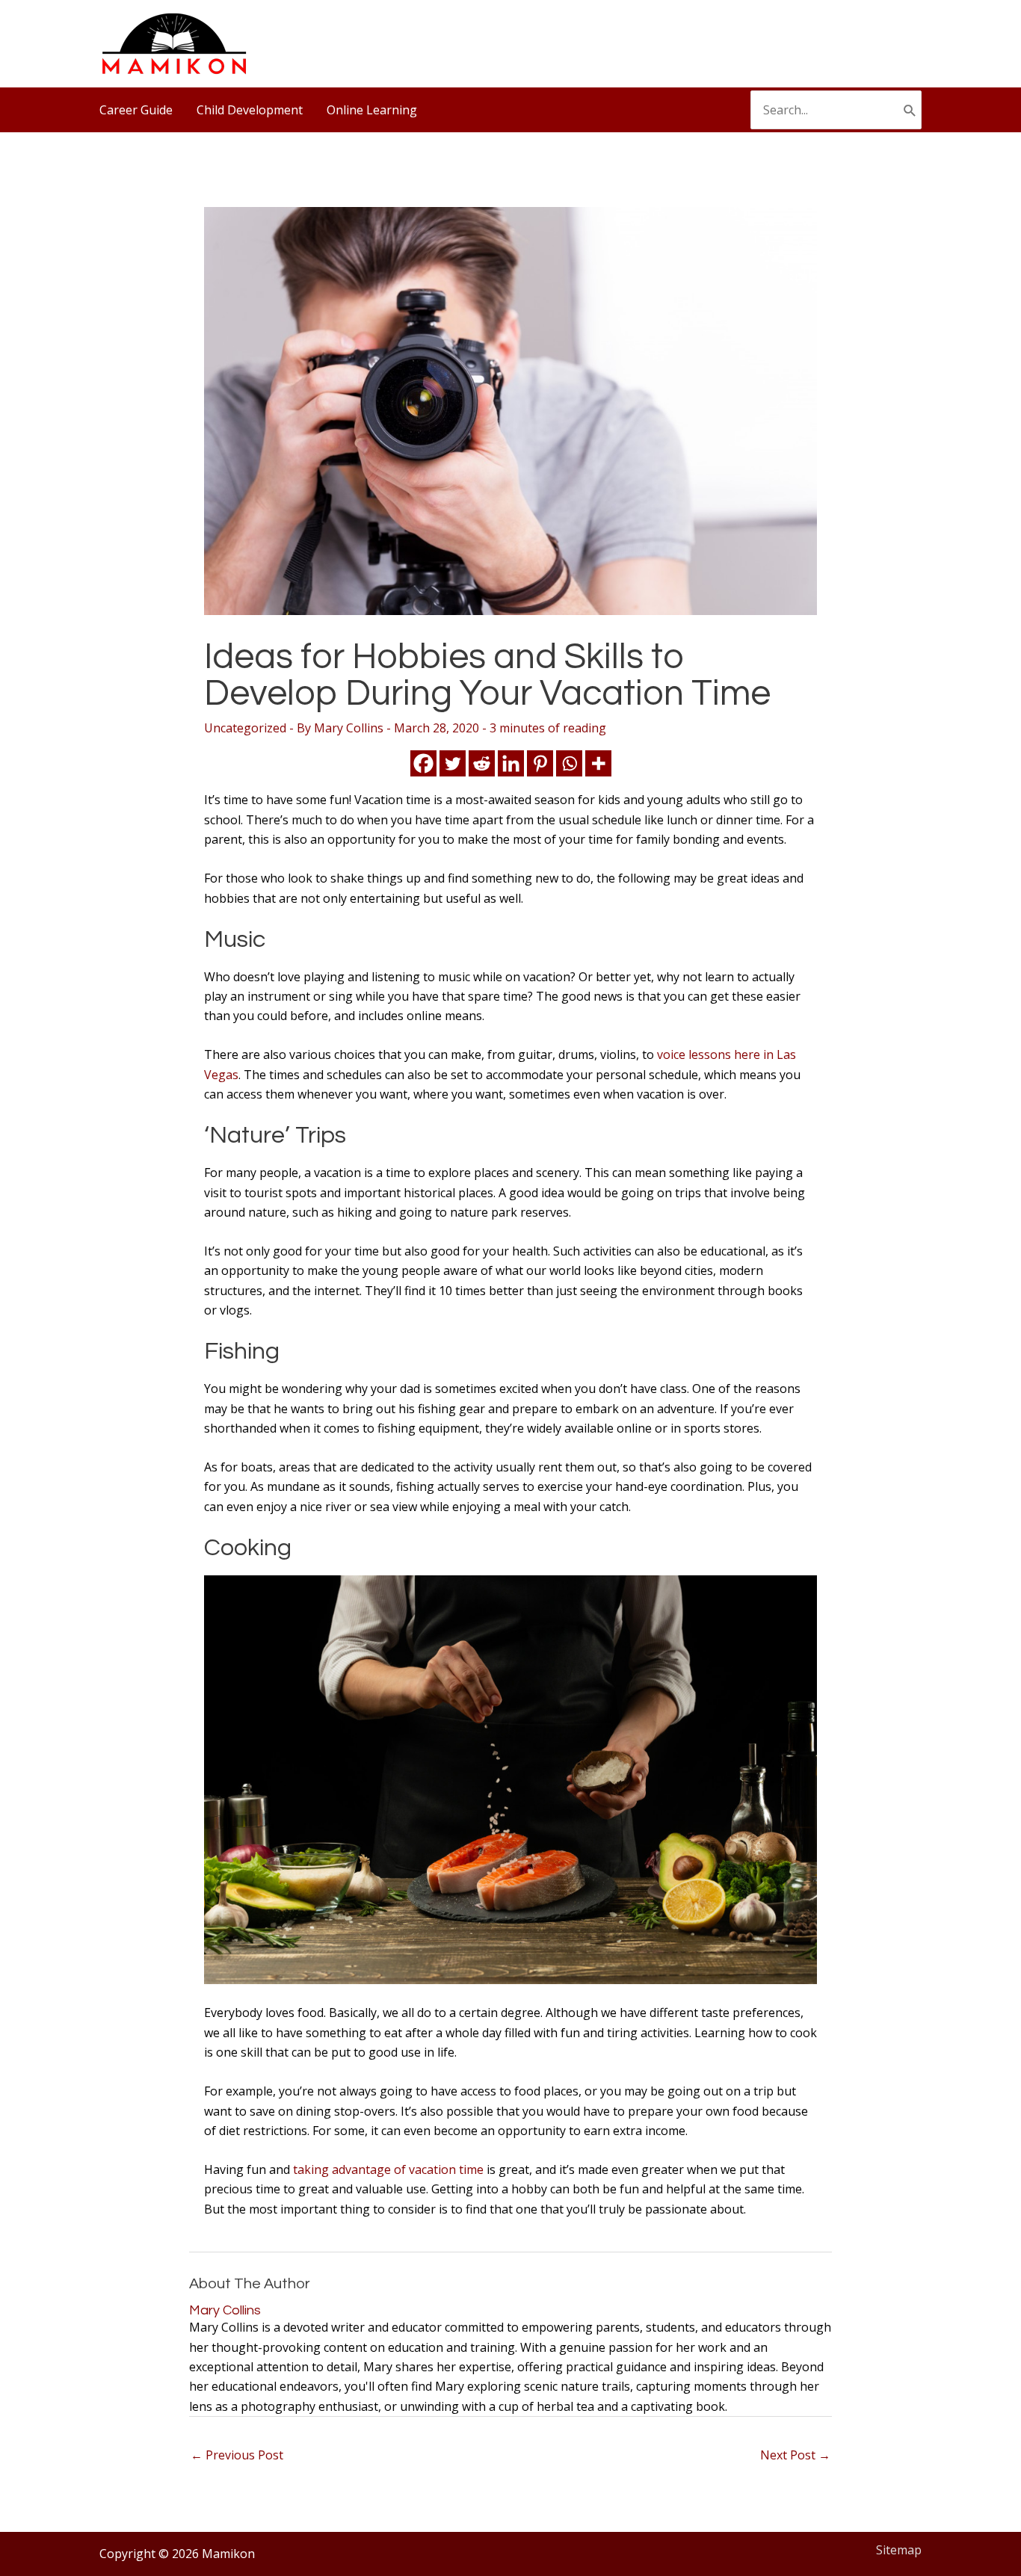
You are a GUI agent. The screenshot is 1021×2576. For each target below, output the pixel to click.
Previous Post (237, 2455)
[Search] (910, 110)
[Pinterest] (540, 763)
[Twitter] (453, 763)
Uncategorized (245, 728)
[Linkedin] (511, 763)
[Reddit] (482, 763)
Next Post (795, 2455)
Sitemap (899, 2550)
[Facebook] (423, 763)
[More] (598, 763)
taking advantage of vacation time (388, 2169)
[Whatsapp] (569, 763)
